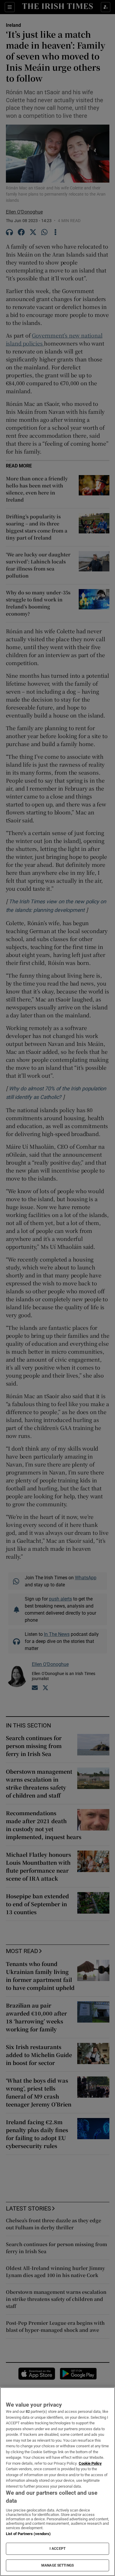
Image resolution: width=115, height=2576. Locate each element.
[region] (57, 2482)
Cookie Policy (90, 2463)
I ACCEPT (57, 2549)
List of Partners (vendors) (28, 2534)
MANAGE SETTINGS (57, 2565)
